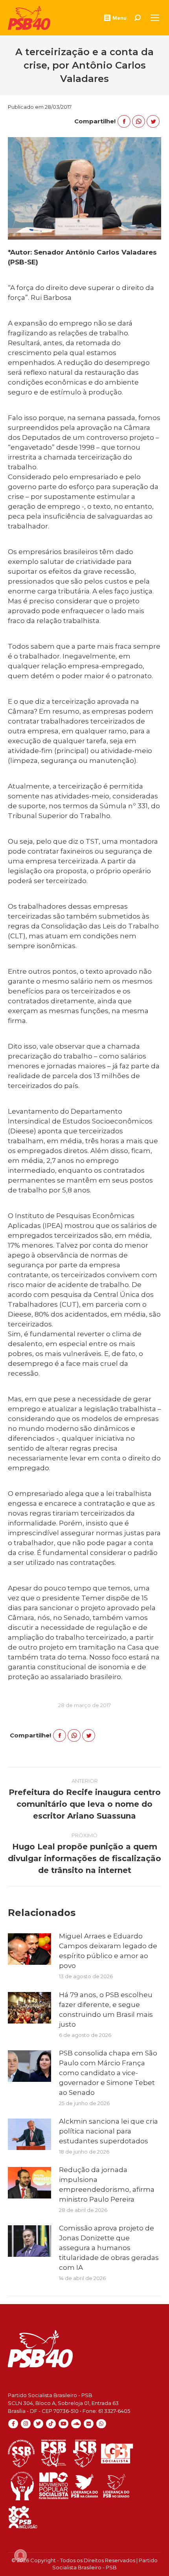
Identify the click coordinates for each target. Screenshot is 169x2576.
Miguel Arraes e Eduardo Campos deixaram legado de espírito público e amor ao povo (108, 1951)
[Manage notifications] (20, 2556)
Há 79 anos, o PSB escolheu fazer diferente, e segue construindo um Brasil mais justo (106, 2010)
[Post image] (29, 1949)
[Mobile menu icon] (155, 18)
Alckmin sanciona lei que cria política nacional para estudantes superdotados (108, 2131)
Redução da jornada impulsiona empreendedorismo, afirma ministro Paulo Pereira (107, 2184)
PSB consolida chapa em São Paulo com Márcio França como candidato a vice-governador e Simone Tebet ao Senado (108, 2073)
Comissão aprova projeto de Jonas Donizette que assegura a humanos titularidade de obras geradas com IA (109, 2248)
